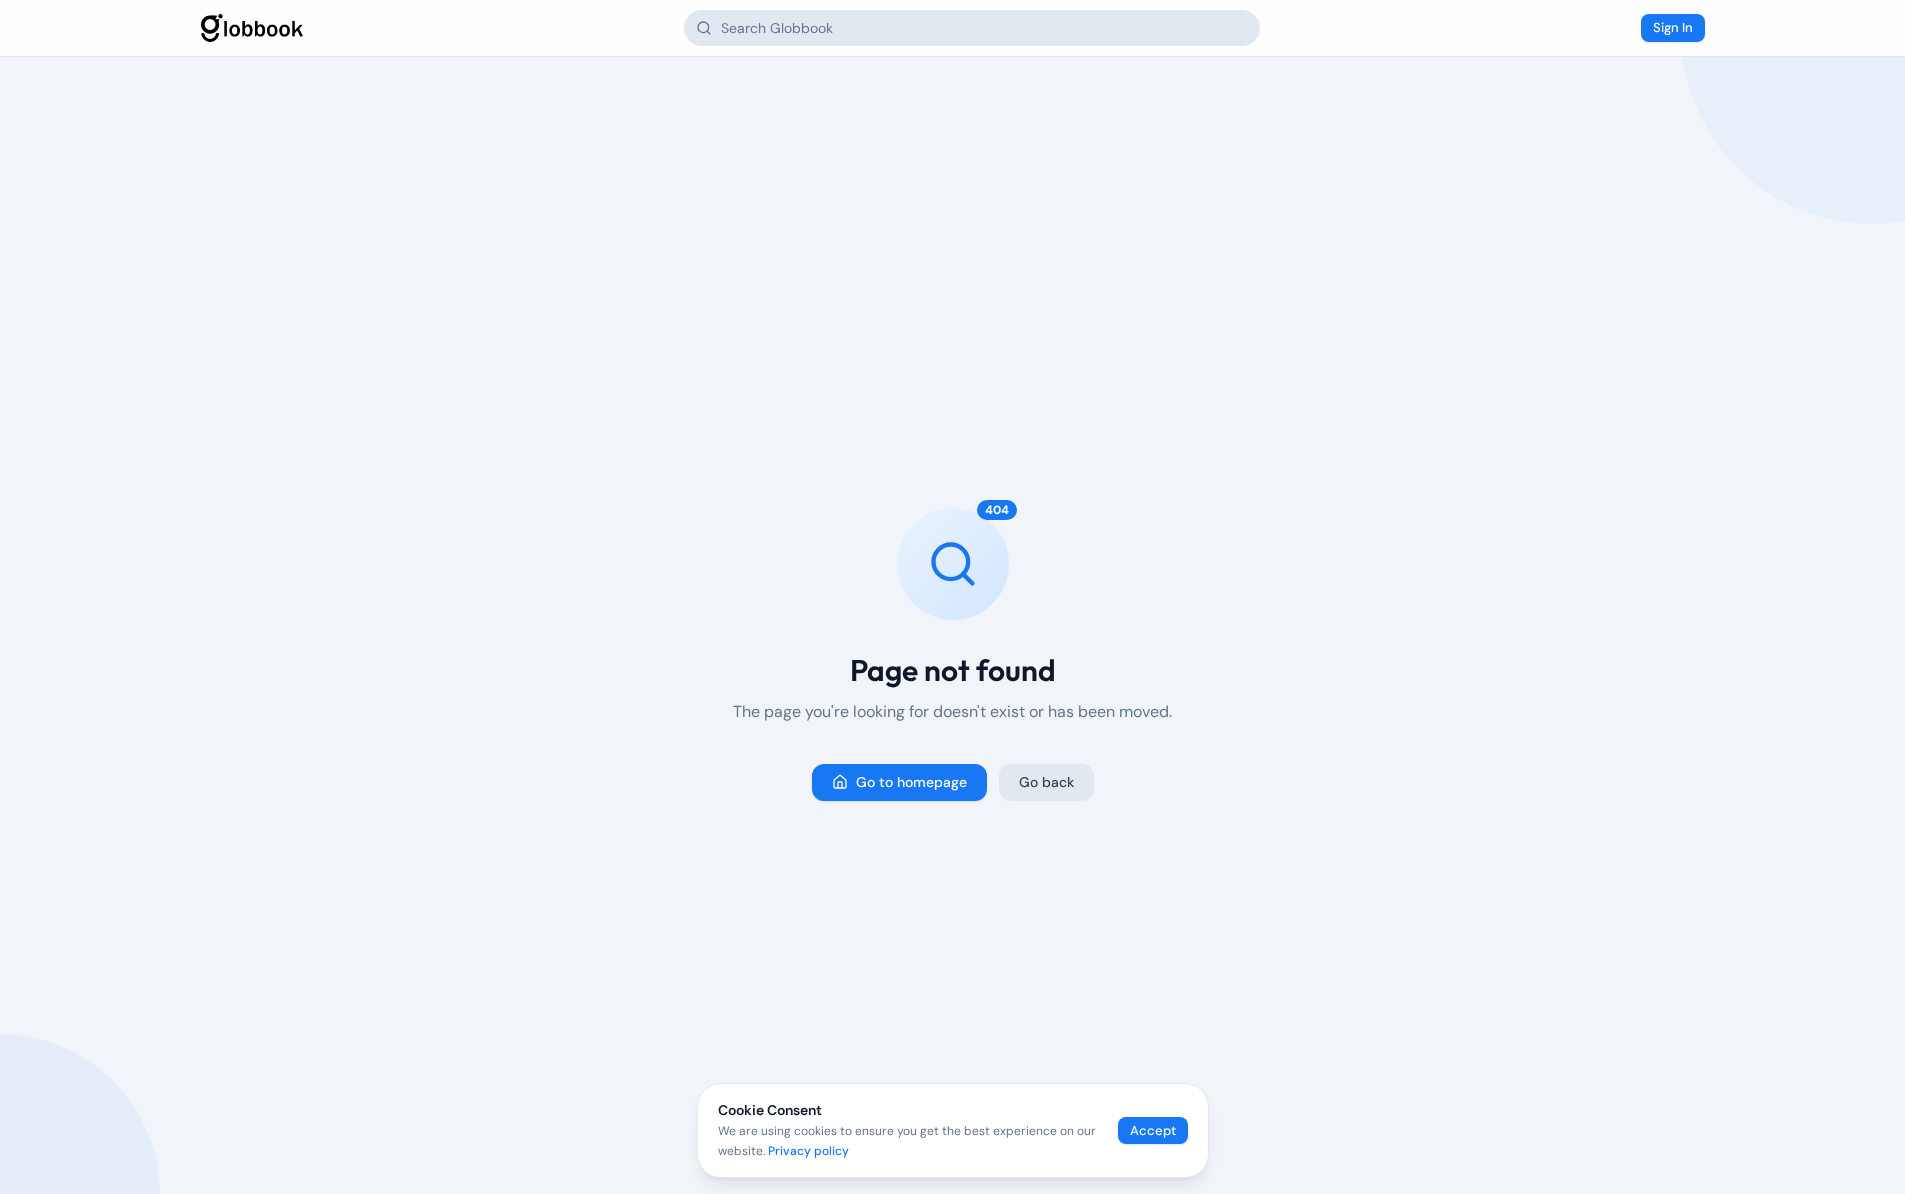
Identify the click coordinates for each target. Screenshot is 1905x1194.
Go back (1046, 782)
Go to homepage (911, 782)
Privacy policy (808, 1151)
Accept (1153, 1130)
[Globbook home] (252, 28)
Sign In (1673, 27)
